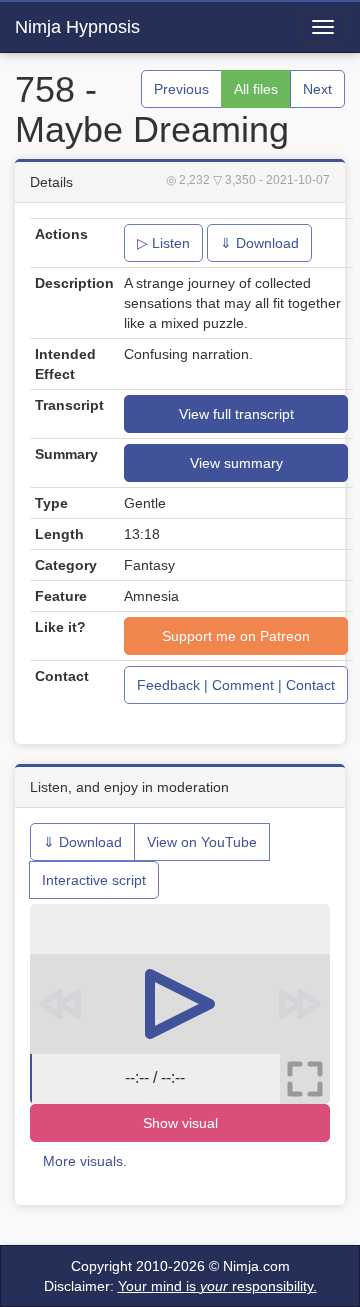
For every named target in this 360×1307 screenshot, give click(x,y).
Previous (181, 89)
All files (256, 89)
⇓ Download (259, 243)
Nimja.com (256, 1266)
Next (317, 89)
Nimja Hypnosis (77, 27)
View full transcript (236, 414)
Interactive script (94, 880)
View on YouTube (202, 842)
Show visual (180, 1123)
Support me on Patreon (236, 636)
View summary (236, 463)
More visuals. (85, 1161)
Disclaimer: (180, 1286)
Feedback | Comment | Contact (236, 685)
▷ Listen (163, 243)
